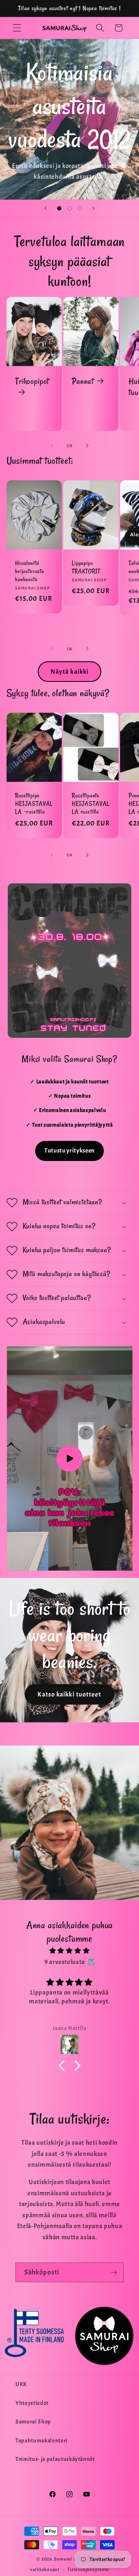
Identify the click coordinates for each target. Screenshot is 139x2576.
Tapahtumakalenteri (42, 2440)
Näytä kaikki (69, 672)
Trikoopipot (32, 381)
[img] (70, 1951)
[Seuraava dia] (93, 208)
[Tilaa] (114, 2273)
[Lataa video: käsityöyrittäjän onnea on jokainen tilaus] (70, 1458)
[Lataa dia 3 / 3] (80, 208)
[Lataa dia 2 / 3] (69, 208)
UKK (21, 2384)
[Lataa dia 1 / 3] (59, 208)
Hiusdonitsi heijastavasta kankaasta (30, 571)
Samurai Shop (33, 2422)
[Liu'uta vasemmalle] (52, 446)
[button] (17, 28)
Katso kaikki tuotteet (69, 1694)
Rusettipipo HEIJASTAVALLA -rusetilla (34, 803)
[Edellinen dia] (46, 208)
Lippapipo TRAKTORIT (86, 567)
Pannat (83, 381)
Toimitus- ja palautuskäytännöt (55, 2459)
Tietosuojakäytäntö (88, 2569)
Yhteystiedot (32, 2403)
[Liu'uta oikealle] (87, 446)
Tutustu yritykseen (69, 1151)
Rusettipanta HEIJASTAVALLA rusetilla (91, 803)
